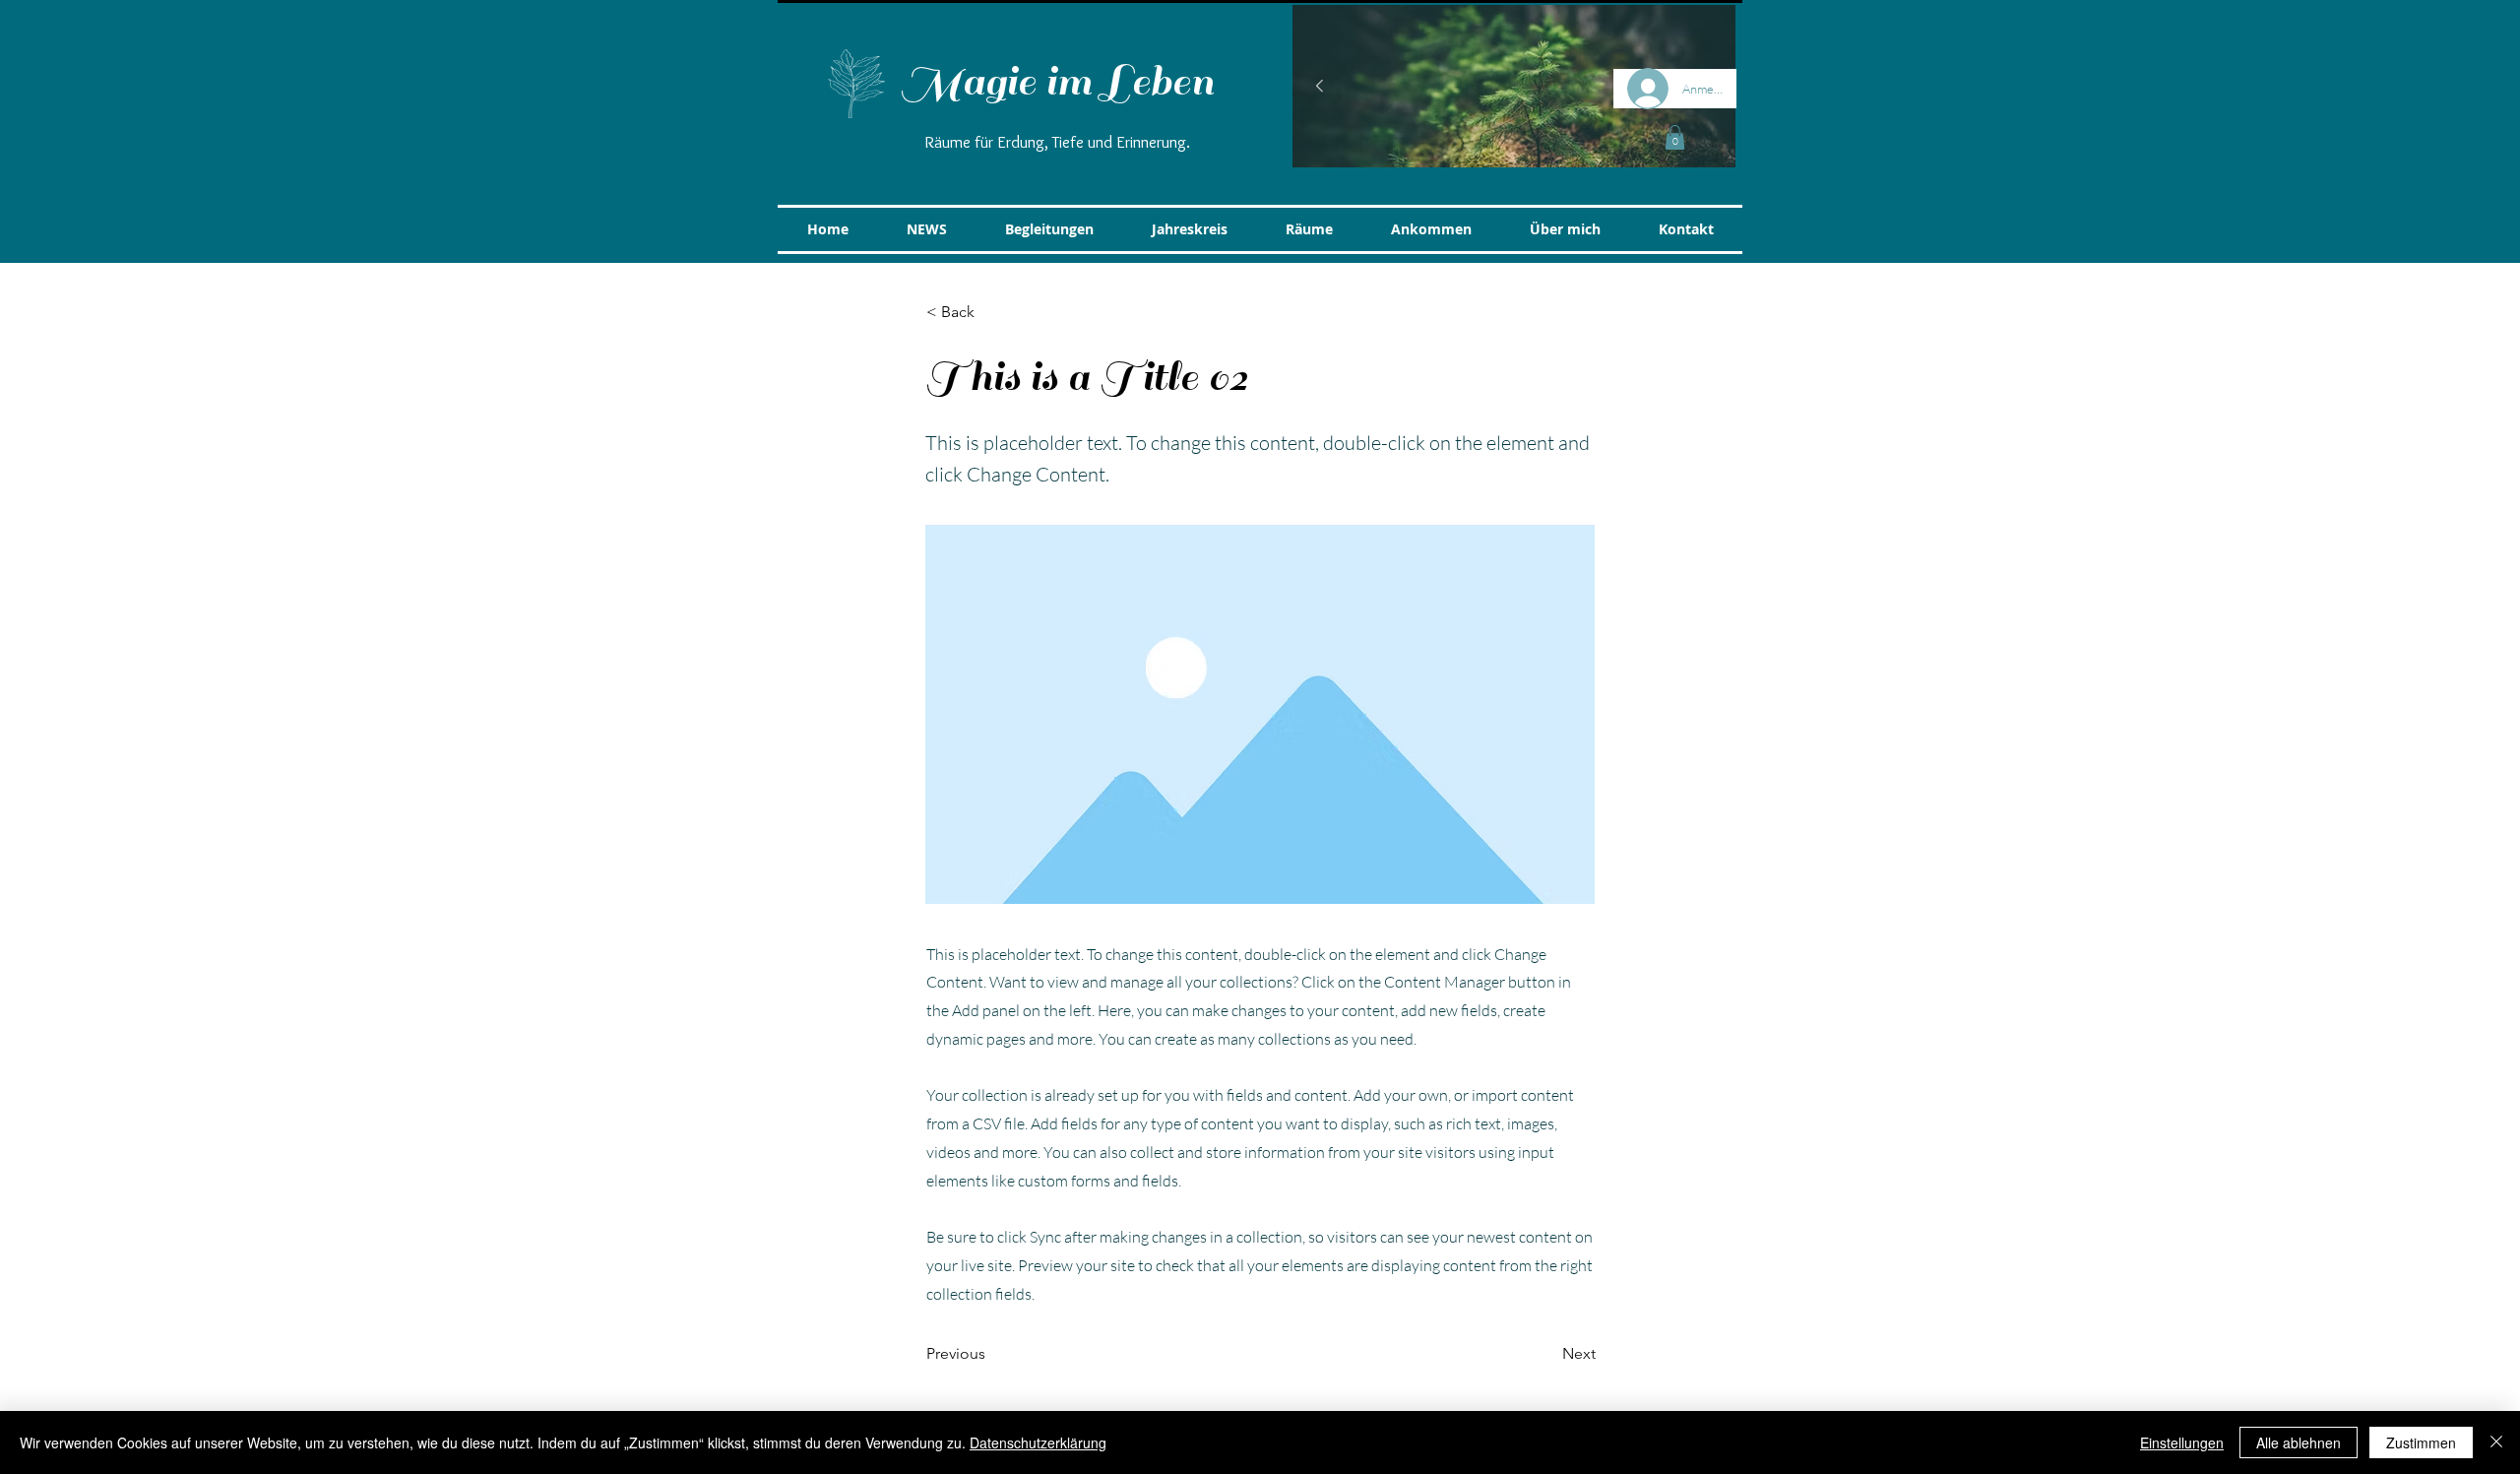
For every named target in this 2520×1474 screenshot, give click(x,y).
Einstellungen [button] (2182, 1442)
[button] (1675, 137)
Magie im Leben (1057, 82)
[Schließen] (2496, 1442)
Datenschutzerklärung (1038, 1442)
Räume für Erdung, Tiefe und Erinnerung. (1057, 142)
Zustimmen (2421, 1442)
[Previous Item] (1319, 87)
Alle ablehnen (2299, 1442)
